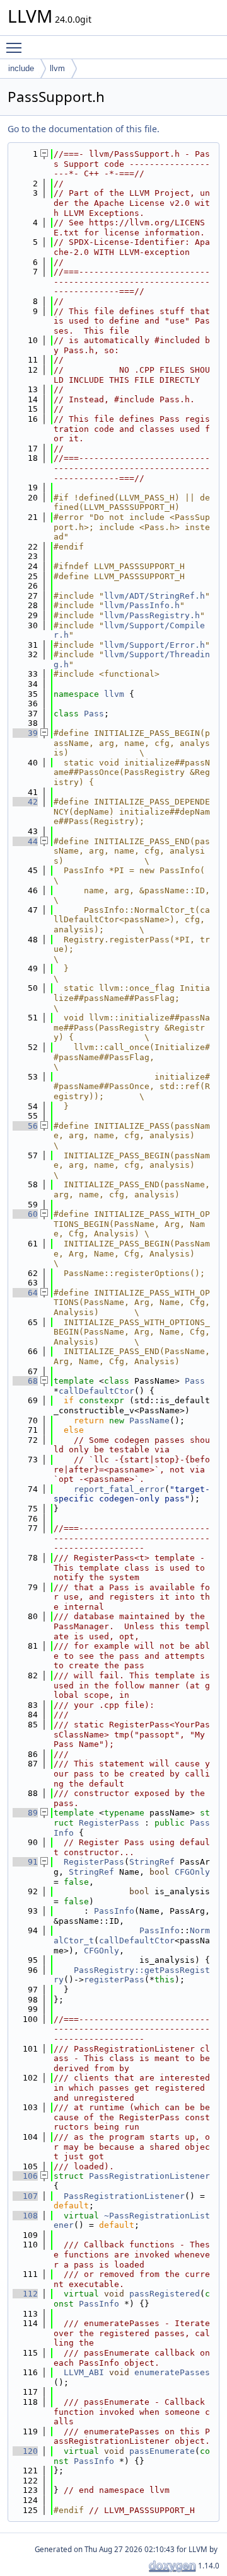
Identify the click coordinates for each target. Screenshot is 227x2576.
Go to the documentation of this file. (84, 129)
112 (25, 2294)
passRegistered (165, 2294)
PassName (149, 1421)
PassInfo (114, 1911)
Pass (94, 714)
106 (25, 2176)
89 (25, 1813)
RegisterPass (109, 1823)
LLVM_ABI (84, 2372)
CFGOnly (192, 1872)
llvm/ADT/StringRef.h (154, 596)
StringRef (152, 1862)
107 (25, 2196)
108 (25, 2216)
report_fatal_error (119, 1489)
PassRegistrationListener (149, 2176)
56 (25, 1126)
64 (25, 1293)
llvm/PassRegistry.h (152, 615)
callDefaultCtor (96, 1391)
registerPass (114, 1980)
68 (25, 1381)
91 (25, 1862)
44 (25, 841)
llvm (57, 68)
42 (25, 802)
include (21, 68)
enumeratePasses (172, 2372)
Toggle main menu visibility (16, 47)
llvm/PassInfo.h (142, 605)
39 (25, 733)
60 (25, 1214)
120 (25, 2451)
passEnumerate (162, 2451)
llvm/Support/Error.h (154, 645)
